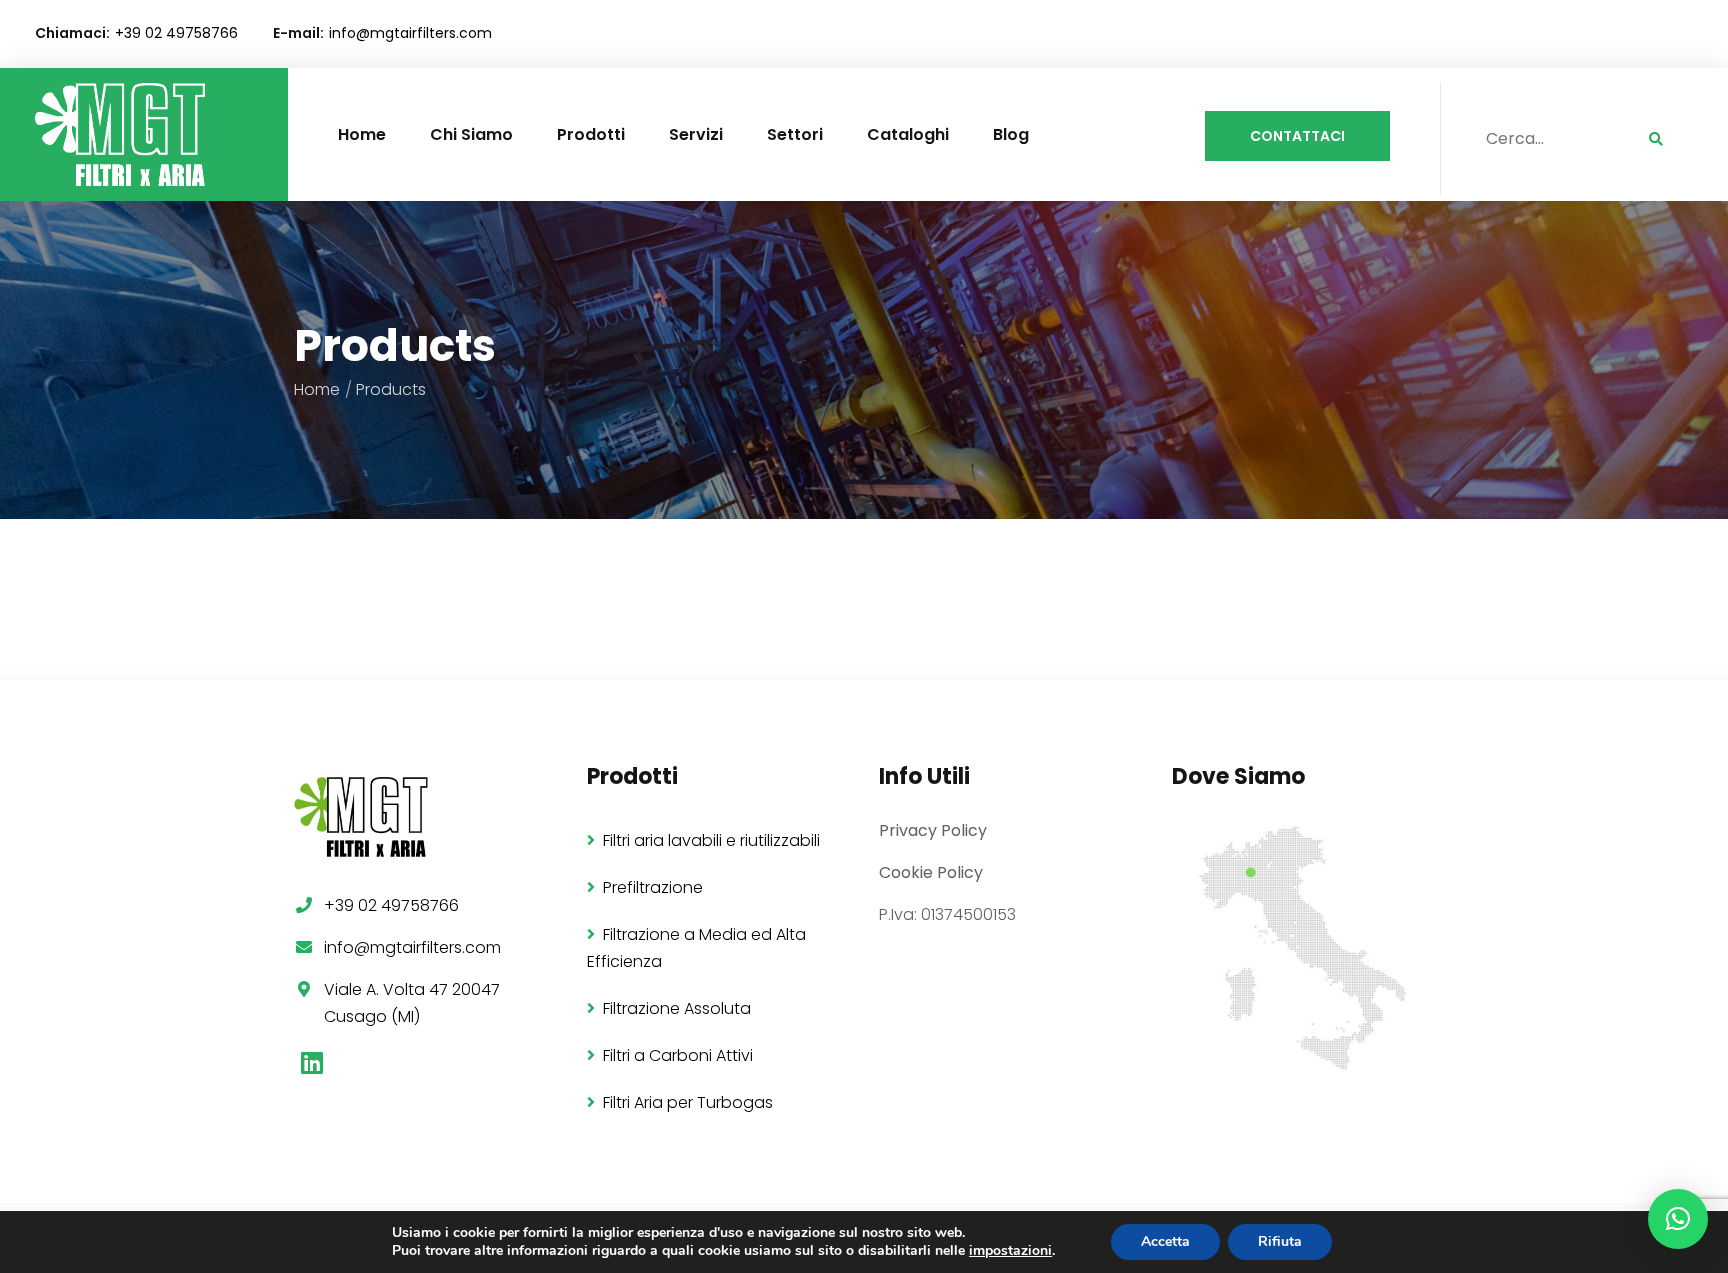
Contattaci (1297, 136)
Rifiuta (1280, 1241)
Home (362, 134)
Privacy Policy (933, 830)
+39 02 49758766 (176, 33)
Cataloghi (908, 134)
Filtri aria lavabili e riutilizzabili (711, 840)
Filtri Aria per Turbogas (688, 1102)
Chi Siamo (471, 134)
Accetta (1165, 1241)
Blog (1011, 134)
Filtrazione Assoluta (677, 1008)
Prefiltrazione (653, 887)
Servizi (696, 134)
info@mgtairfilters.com (410, 33)
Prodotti (591, 134)
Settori (795, 134)
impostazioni (1010, 1251)
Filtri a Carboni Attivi (678, 1055)
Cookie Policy (931, 872)
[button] (1678, 1219)
